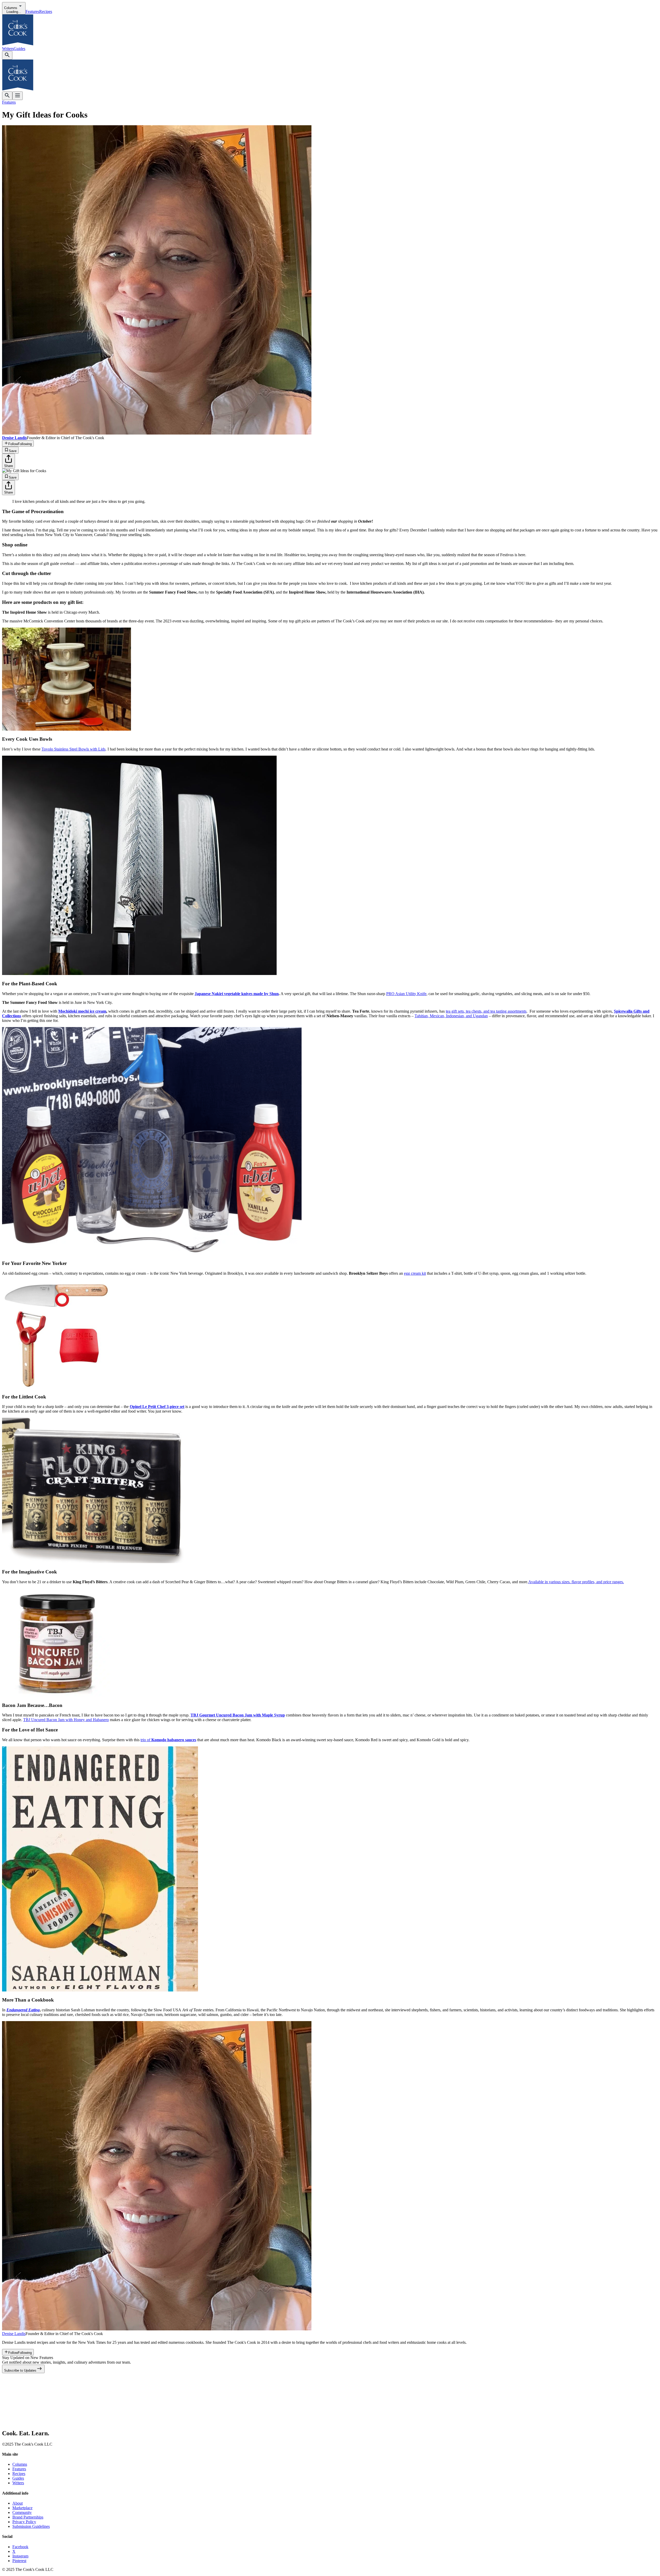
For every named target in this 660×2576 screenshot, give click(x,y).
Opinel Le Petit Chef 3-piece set (157, 1407)
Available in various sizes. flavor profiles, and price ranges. (576, 1582)
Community (22, 2512)
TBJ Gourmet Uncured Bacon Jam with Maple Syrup (238, 1715)
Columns (20, 2464)
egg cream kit (415, 1273)
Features (32, 11)
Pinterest (19, 2561)
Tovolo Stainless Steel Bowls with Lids (73, 749)
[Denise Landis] (157, 2329)
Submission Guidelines (31, 2526)
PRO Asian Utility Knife (406, 994)
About (18, 2503)
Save (13, 451)
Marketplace (22, 2508)
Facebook (20, 2547)
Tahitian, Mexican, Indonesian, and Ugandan (451, 1016)
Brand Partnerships (28, 2517)
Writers (8, 49)
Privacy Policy (24, 2522)
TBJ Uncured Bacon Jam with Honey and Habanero (66, 1720)
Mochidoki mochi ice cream (82, 1011)
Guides (19, 49)
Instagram (20, 2556)
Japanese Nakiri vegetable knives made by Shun (237, 994)
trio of (168, 1740)
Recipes (46, 11)
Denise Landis (14, 2334)
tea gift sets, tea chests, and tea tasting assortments (486, 1011)
